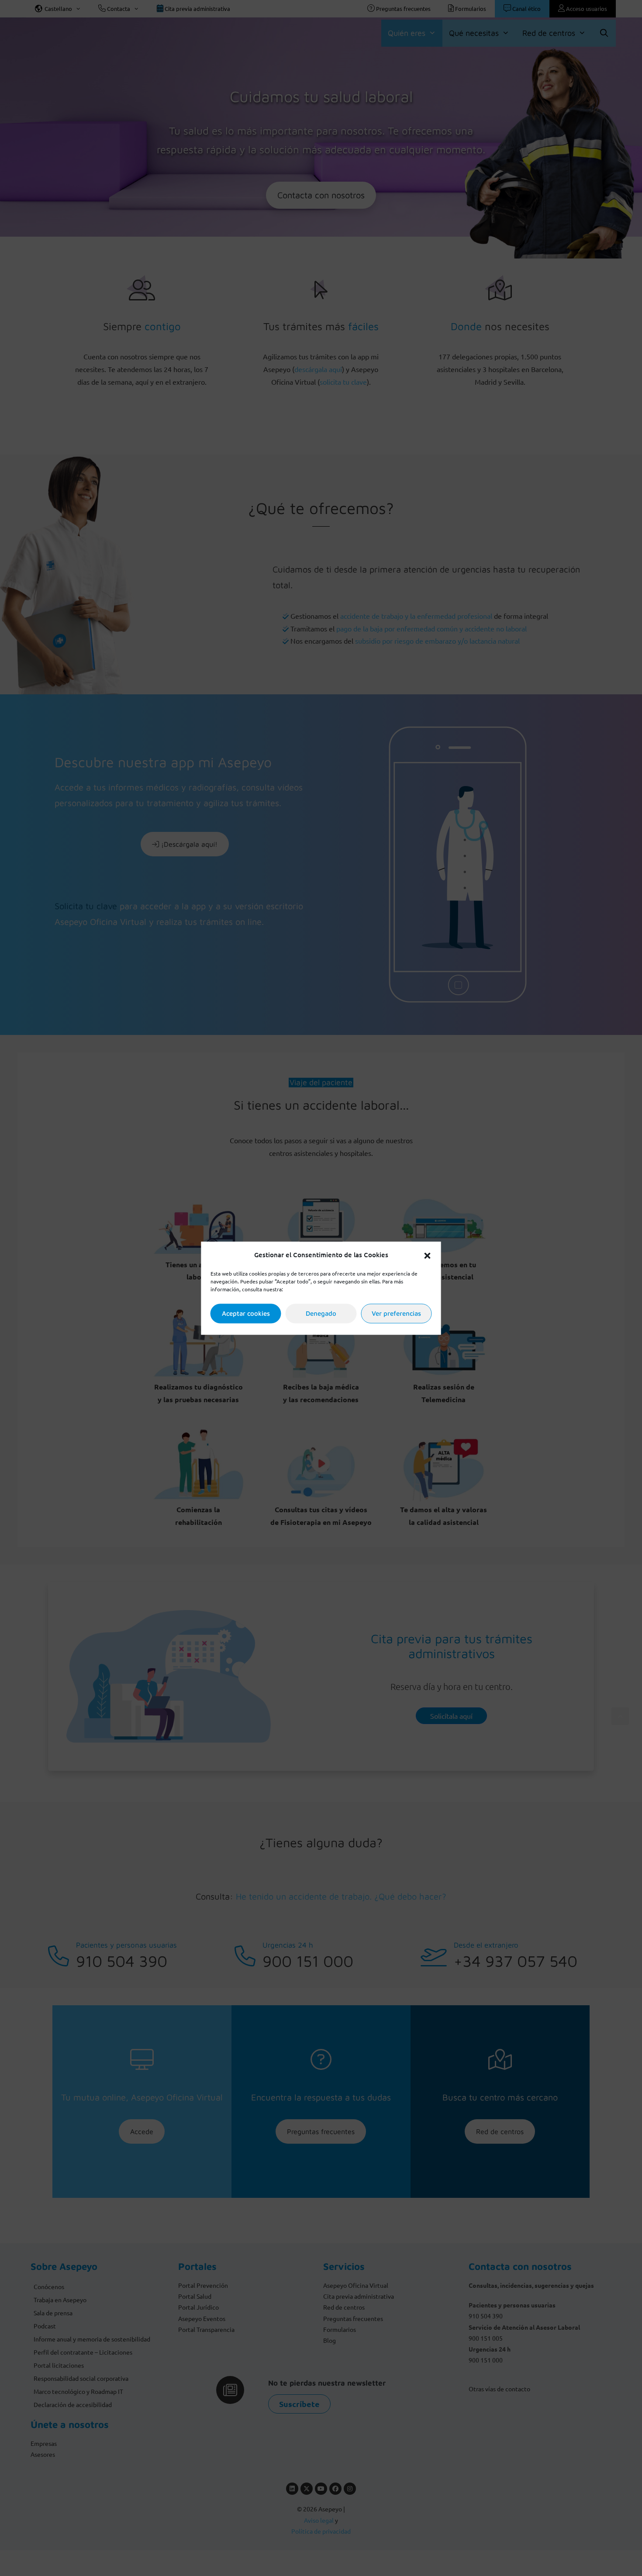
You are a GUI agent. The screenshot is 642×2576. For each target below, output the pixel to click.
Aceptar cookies (246, 1313)
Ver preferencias (396, 1313)
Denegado (321, 1313)
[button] (428, 1255)
